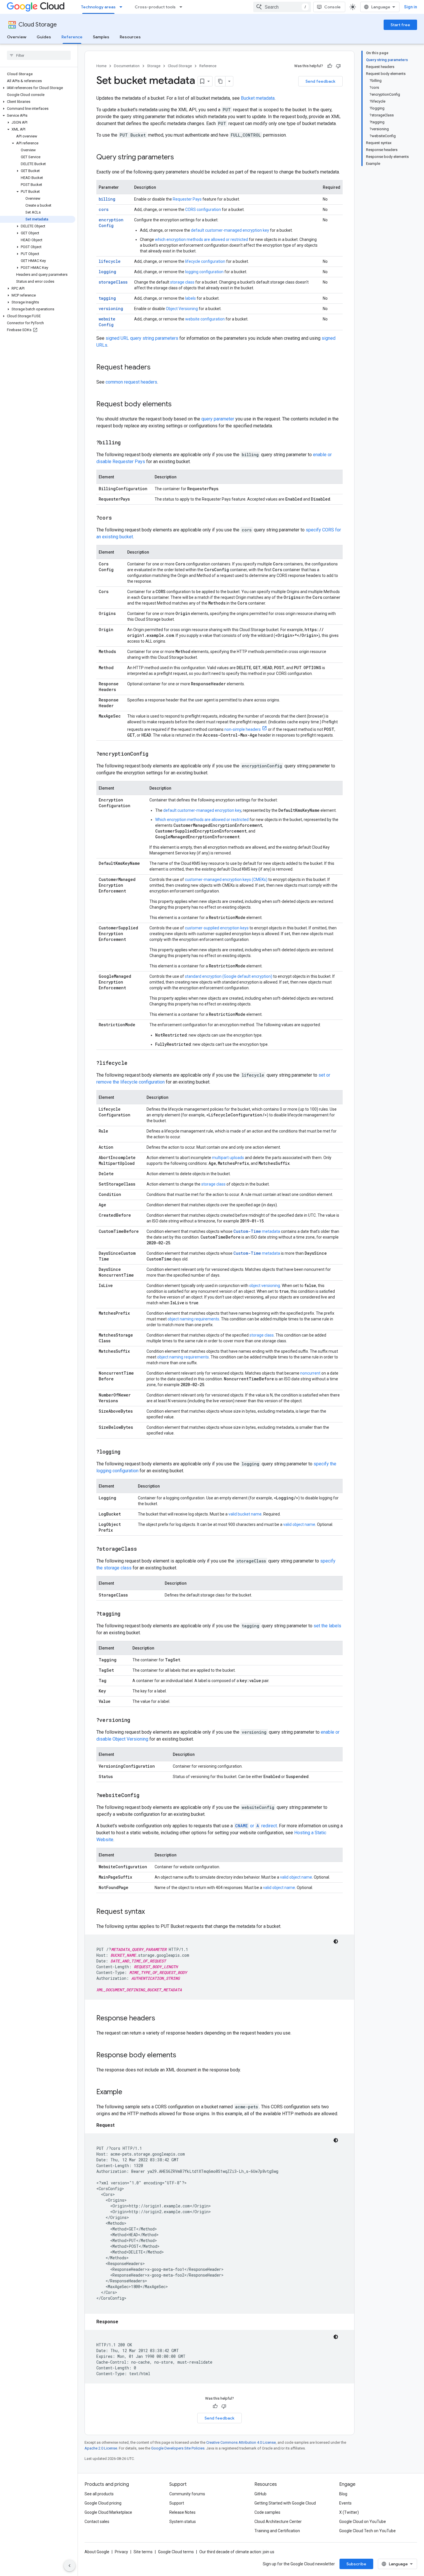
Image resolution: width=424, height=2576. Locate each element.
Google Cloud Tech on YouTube (367, 2531)
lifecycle (110, 261)
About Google (97, 2552)
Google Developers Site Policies (178, 2448)
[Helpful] (330, 66)
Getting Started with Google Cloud (285, 2503)
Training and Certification (277, 2531)
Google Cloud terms (176, 2552)
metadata (257, 1231)
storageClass (113, 282)
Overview (17, 37)
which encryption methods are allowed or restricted (201, 239)
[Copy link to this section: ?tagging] (126, 1614)
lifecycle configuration (205, 261)
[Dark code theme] (336, 1941)
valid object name (299, 1524)
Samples (101, 37)
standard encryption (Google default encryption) (229, 976)
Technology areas (98, 7)
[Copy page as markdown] (220, 81)
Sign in (411, 7)
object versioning (265, 1286)
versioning (111, 308)
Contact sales (97, 2522)
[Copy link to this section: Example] (128, 2092)
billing (107, 199)
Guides (44, 37)
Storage (154, 66)
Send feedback (320, 81)
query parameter (218, 419)
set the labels (327, 1626)
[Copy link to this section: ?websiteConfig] (145, 1796)
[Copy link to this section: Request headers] (156, 368)
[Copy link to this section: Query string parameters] (180, 158)
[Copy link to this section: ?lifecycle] (133, 1063)
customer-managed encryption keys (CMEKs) (226, 880)
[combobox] (282, 7)
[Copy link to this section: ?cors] (118, 518)
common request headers (131, 382)
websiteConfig (107, 322)
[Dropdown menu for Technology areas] (123, 7)
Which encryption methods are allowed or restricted (202, 820)
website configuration (205, 319)
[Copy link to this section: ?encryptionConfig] (154, 754)
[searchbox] (39, 55)
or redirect (256, 1826)
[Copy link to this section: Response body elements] (182, 2056)
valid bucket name (245, 1514)
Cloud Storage (38, 25)
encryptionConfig (111, 223)
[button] (38, 88)
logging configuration (204, 272)
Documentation (127, 66)
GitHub (260, 2494)
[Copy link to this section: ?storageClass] (143, 1549)
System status (183, 2522)
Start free (400, 25)
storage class (182, 282)
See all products (99, 2494)
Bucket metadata (258, 98)
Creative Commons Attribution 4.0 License (241, 2442)
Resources (130, 37)
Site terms (143, 2552)
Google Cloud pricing (103, 2503)
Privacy (121, 2552)
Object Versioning (182, 309)
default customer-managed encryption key (230, 230)
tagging (107, 298)
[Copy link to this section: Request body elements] (177, 405)
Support (177, 2503)
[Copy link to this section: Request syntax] (151, 1912)
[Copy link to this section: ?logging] (126, 1452)
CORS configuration (203, 210)
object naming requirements (193, 1319)
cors (104, 209)
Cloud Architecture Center (278, 2522)
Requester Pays (187, 199)
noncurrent (310, 1373)
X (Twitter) (349, 2512)
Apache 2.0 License (101, 2448)
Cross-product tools (155, 7)
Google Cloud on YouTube (363, 2522)
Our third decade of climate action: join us (237, 2552)
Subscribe (356, 2564)
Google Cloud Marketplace (108, 2512)
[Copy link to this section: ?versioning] (136, 1720)
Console (332, 7)
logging (107, 272)
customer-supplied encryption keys (217, 928)
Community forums (187, 2494)
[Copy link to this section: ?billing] (126, 443)
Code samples (267, 2512)
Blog (343, 2494)
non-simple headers (243, 729)
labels (191, 298)
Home (101, 66)
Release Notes (182, 2512)
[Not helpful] (338, 66)
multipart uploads (228, 1158)
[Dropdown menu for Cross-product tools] (183, 7)
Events (345, 2503)
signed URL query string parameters (142, 338)
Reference (72, 37)
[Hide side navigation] (70, 2566)
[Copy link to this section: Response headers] (161, 2019)
